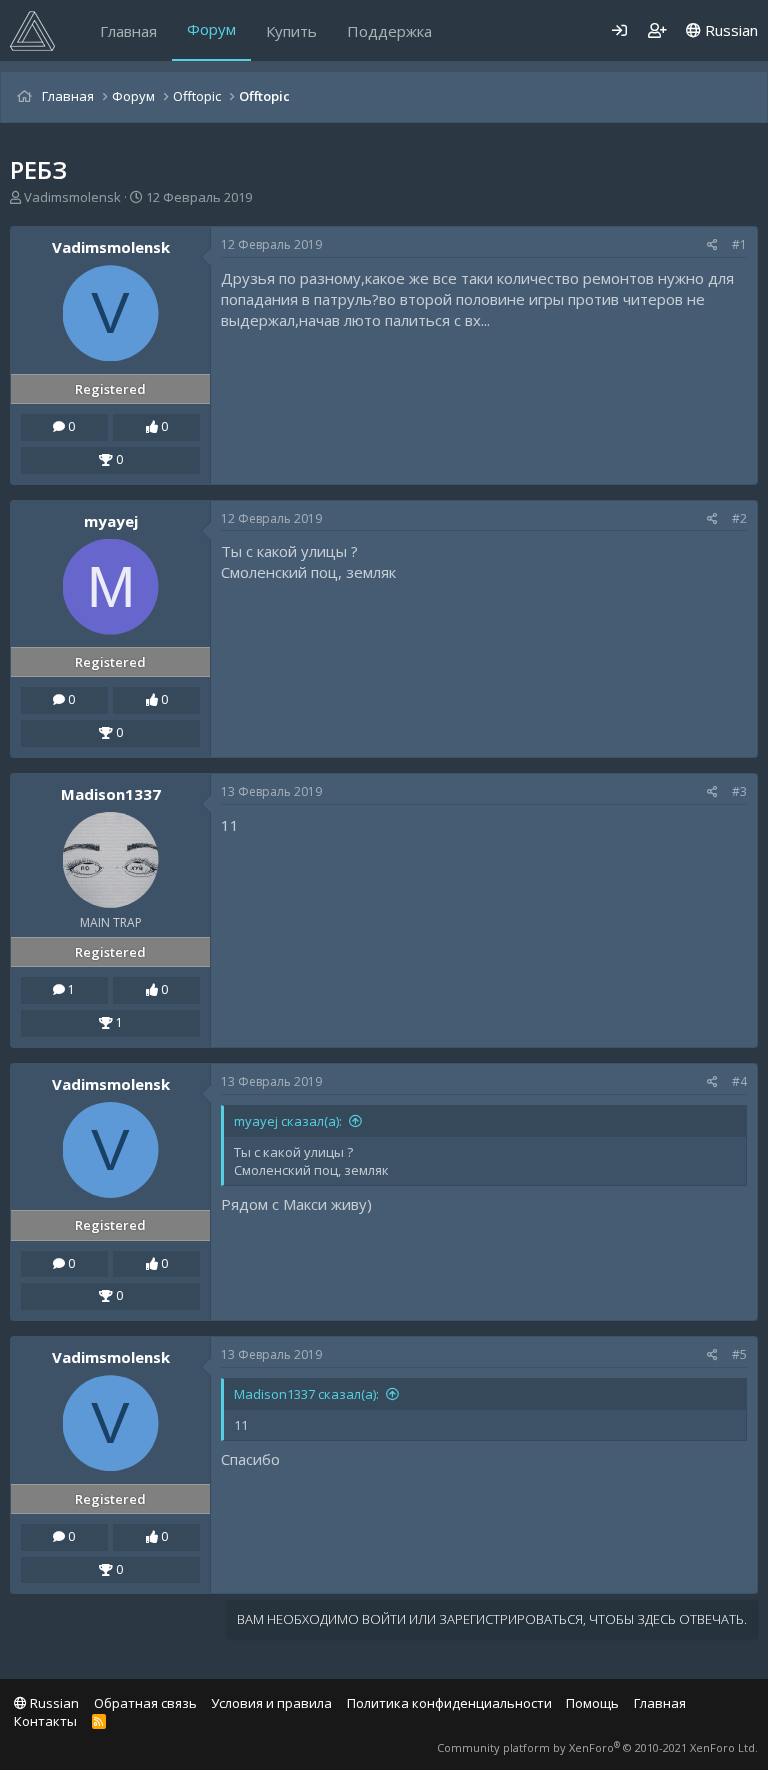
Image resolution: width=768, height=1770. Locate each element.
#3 (739, 791)
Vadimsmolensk (72, 197)
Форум (211, 29)
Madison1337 (111, 794)
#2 (739, 518)
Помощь (592, 1703)
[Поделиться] (712, 245)
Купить (291, 31)
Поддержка (389, 31)
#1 (739, 244)
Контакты (45, 1721)
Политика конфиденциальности (449, 1703)
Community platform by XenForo (597, 1747)
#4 (739, 1081)
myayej (111, 521)
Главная (128, 31)
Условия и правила (271, 1703)
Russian (729, 30)
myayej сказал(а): (288, 1121)
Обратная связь (145, 1703)
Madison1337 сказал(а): (306, 1394)
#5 (739, 1354)
